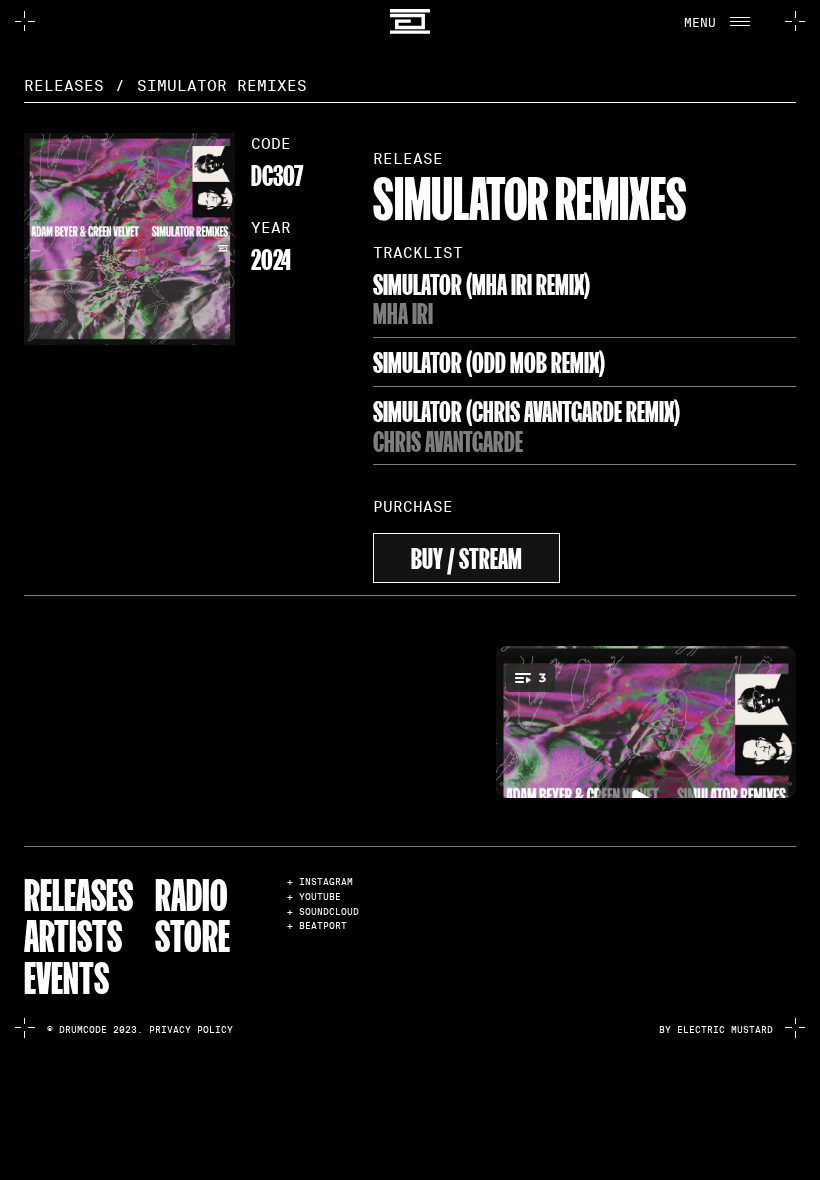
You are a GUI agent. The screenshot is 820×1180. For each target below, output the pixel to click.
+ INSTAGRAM (320, 882)
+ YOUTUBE (314, 897)
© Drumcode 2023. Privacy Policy (140, 1030)
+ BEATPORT (317, 926)
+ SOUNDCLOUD (323, 912)
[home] (410, 21)
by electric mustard (716, 1030)
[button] (722, 21)
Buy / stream (466, 555)
